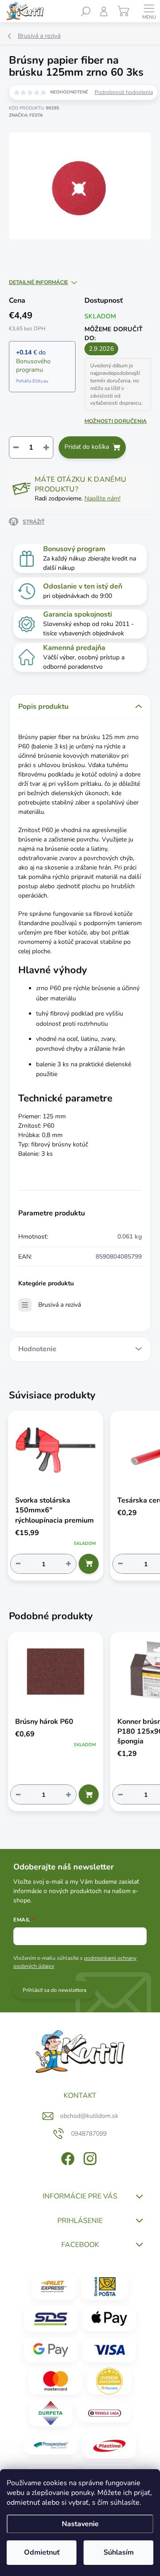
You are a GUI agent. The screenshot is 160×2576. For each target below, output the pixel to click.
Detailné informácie (38, 282)
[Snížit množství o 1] (18, 1564)
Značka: (26, 115)
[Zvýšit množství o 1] (68, 1564)
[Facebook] (67, 2157)
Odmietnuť (42, 2552)
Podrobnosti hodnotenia (124, 92)
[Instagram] (89, 2157)
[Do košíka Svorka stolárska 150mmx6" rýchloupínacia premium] (89, 1564)
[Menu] (149, 11)
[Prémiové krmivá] (104, 2413)
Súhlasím (119, 2552)
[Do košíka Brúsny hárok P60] (89, 1794)
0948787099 (89, 2134)
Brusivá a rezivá (60, 1305)
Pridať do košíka (87, 447)
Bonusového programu (33, 366)
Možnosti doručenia (116, 421)
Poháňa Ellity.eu (32, 381)
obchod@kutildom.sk (89, 2116)
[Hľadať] (86, 11)
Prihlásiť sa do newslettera (54, 1990)
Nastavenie (80, 2524)
